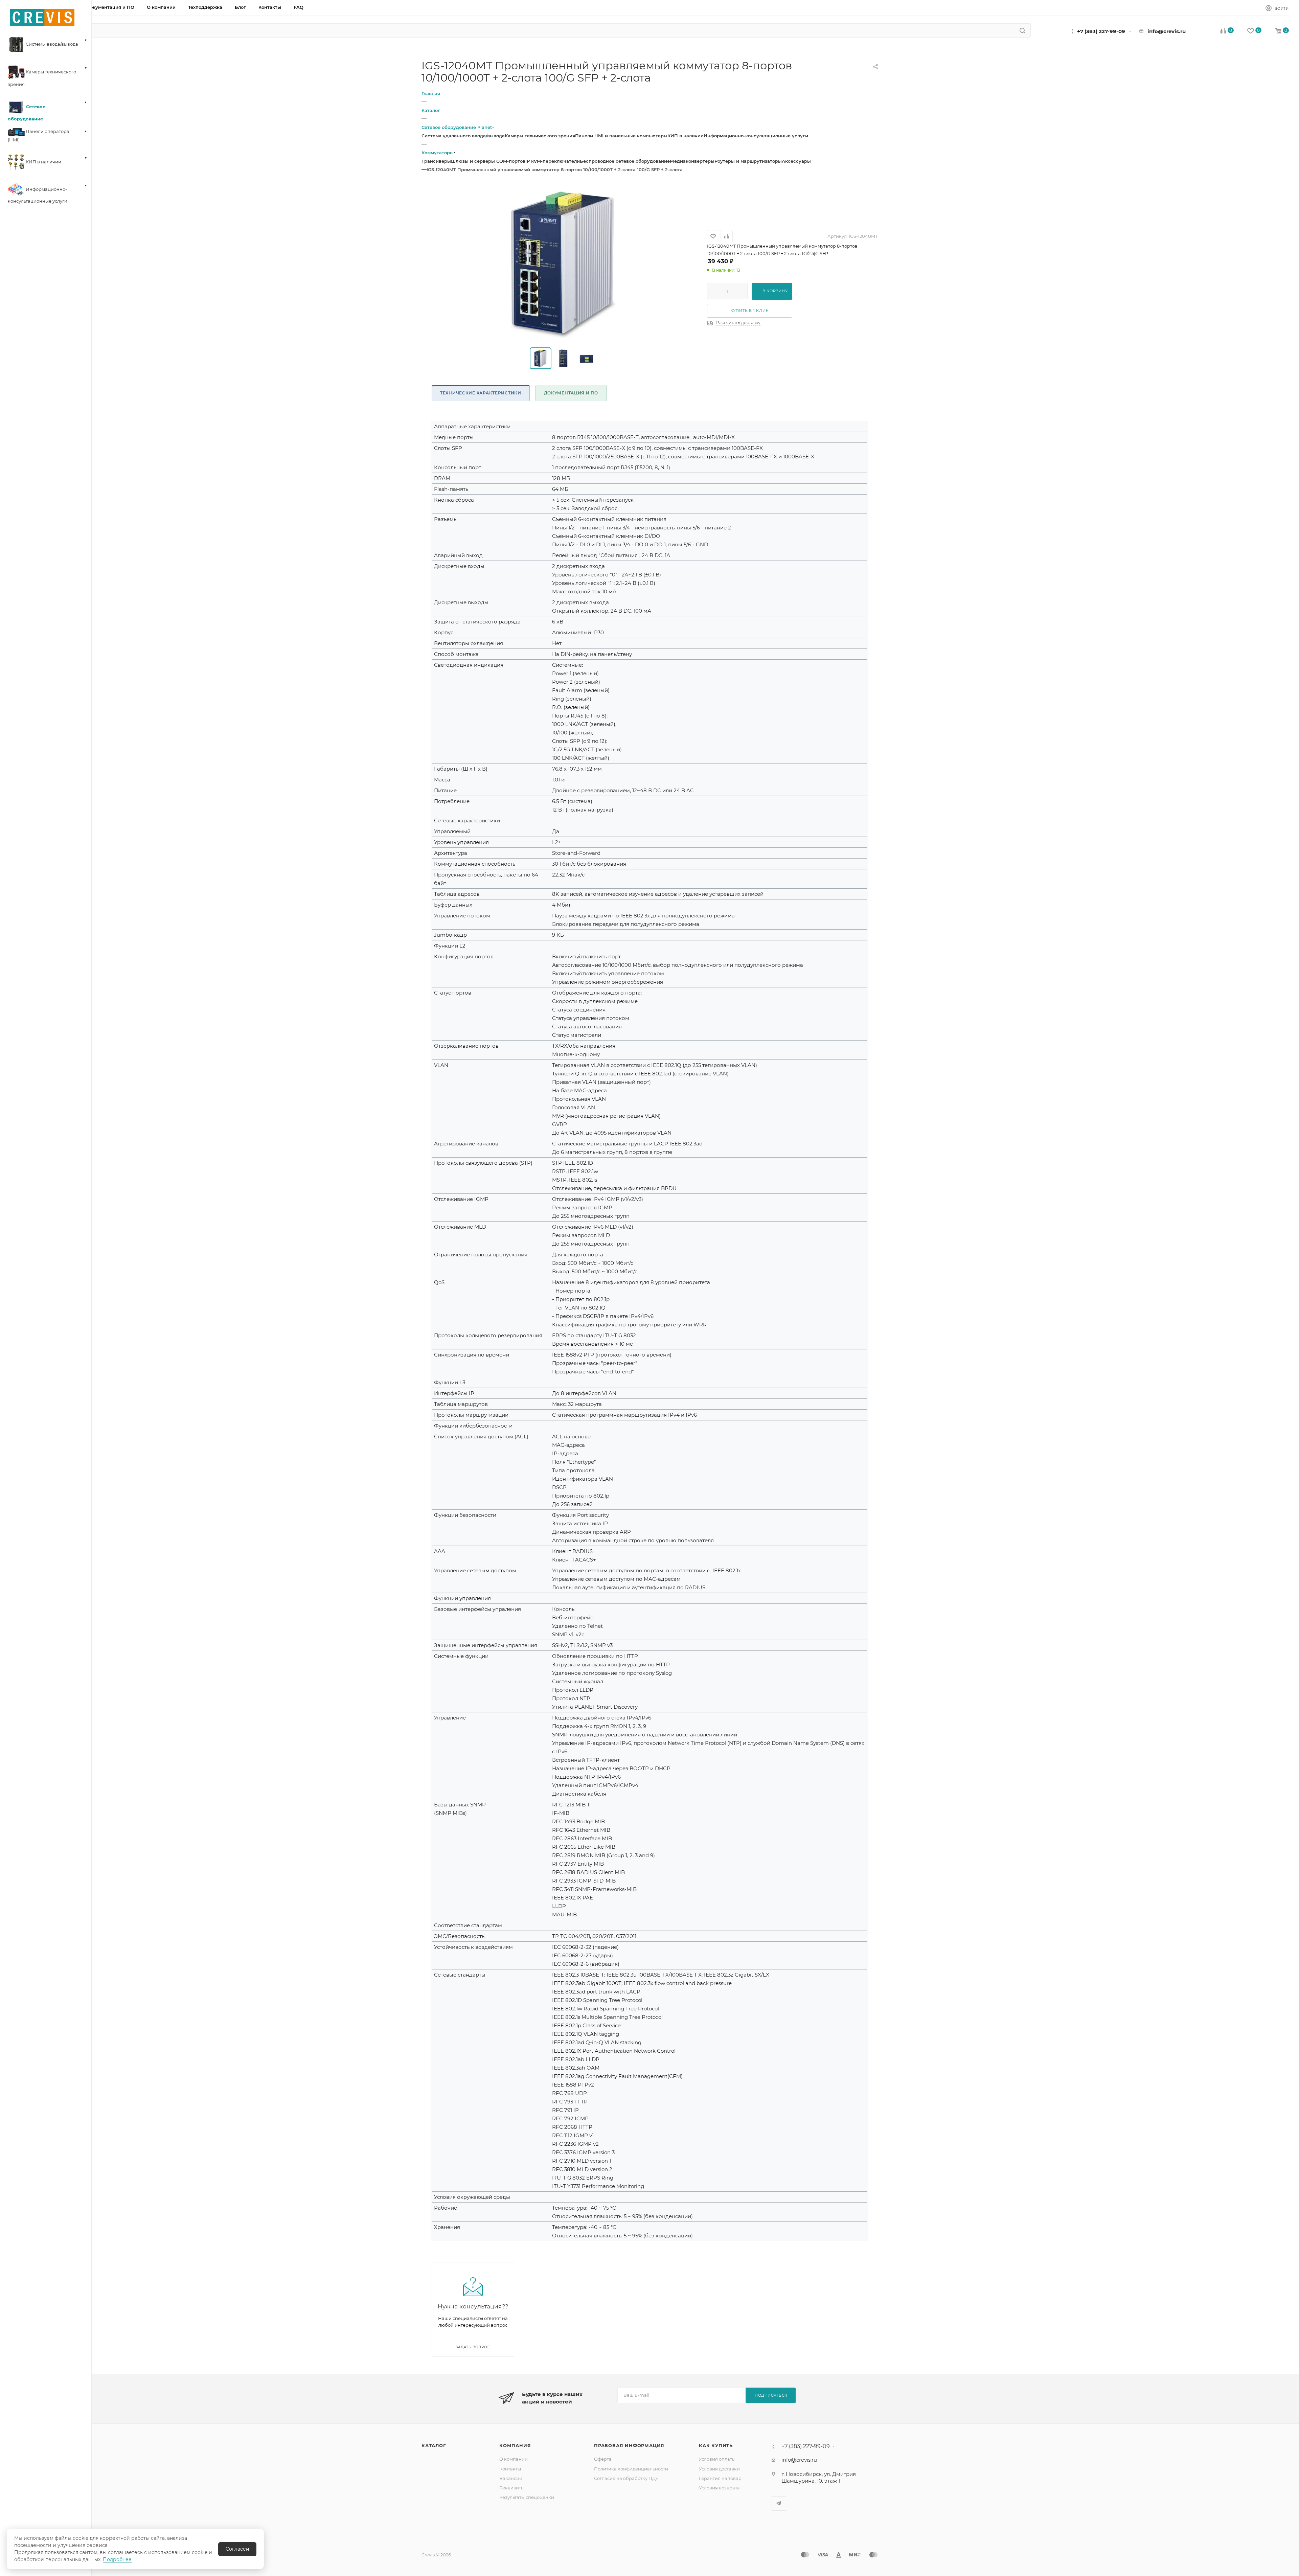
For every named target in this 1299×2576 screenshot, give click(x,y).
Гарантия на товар (720, 2478)
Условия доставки (719, 2469)
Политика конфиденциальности (631, 2469)
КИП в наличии (686, 136)
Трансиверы (436, 161)
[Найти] (1022, 30)
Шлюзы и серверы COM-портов (488, 161)
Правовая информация (629, 2445)
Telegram (779, 2503)
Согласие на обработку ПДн (626, 2478)
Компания (515, 2445)
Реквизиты (512, 2488)
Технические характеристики (481, 393)
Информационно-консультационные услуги (756, 136)
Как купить (716, 2445)
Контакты (510, 2469)
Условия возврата (719, 2488)
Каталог (434, 2445)
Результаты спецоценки (527, 2497)
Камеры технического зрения (540, 136)
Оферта (603, 2459)
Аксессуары (796, 161)
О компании (514, 2459)
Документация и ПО (571, 393)
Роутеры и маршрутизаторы (748, 161)
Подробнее (117, 2559)
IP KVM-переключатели (553, 161)
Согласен (237, 2549)
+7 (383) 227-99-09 (1101, 31)
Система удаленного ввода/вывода (463, 136)
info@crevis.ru (1167, 31)
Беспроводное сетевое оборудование (625, 161)
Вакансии (511, 2478)
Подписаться (771, 2395)
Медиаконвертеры (692, 161)
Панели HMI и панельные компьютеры (621, 136)
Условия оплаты (717, 2459)
